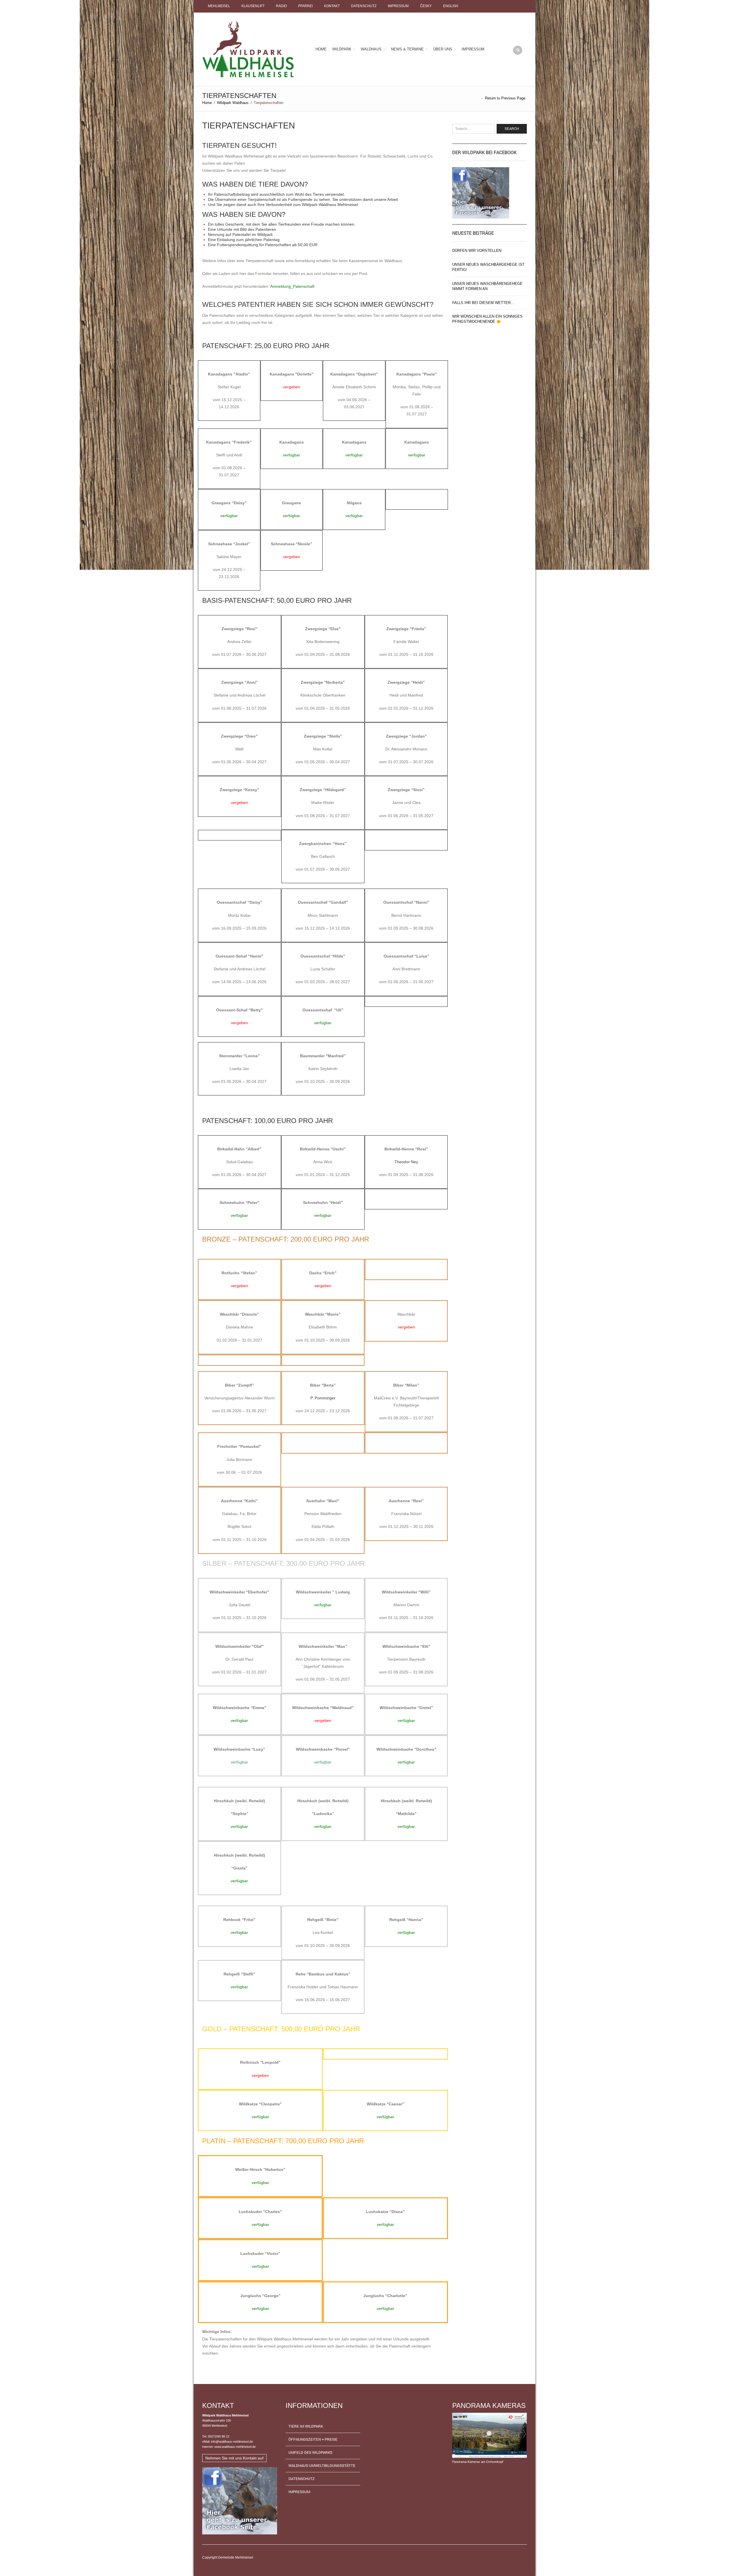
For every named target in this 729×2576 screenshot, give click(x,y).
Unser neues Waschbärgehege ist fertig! (488, 267)
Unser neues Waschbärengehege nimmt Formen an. (487, 286)
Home (321, 49)
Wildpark (342, 49)
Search (512, 128)
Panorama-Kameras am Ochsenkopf (478, 2462)
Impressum (398, 6)
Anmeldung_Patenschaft (292, 286)
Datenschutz (364, 6)
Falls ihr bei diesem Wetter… (483, 303)
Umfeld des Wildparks (310, 2452)
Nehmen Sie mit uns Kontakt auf (234, 2458)
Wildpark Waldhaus (233, 103)
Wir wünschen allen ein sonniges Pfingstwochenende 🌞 (487, 319)
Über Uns (443, 49)
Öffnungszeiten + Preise (313, 2439)
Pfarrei (305, 6)
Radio (281, 6)
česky (426, 6)
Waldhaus (371, 49)
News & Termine (407, 49)
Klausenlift (253, 6)
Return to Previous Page (505, 98)
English (451, 6)
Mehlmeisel (219, 6)
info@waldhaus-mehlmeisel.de (232, 2442)
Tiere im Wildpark (306, 2426)
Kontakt (332, 6)
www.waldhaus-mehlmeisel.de (235, 2447)
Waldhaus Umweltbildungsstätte (322, 2465)
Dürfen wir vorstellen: (477, 251)
